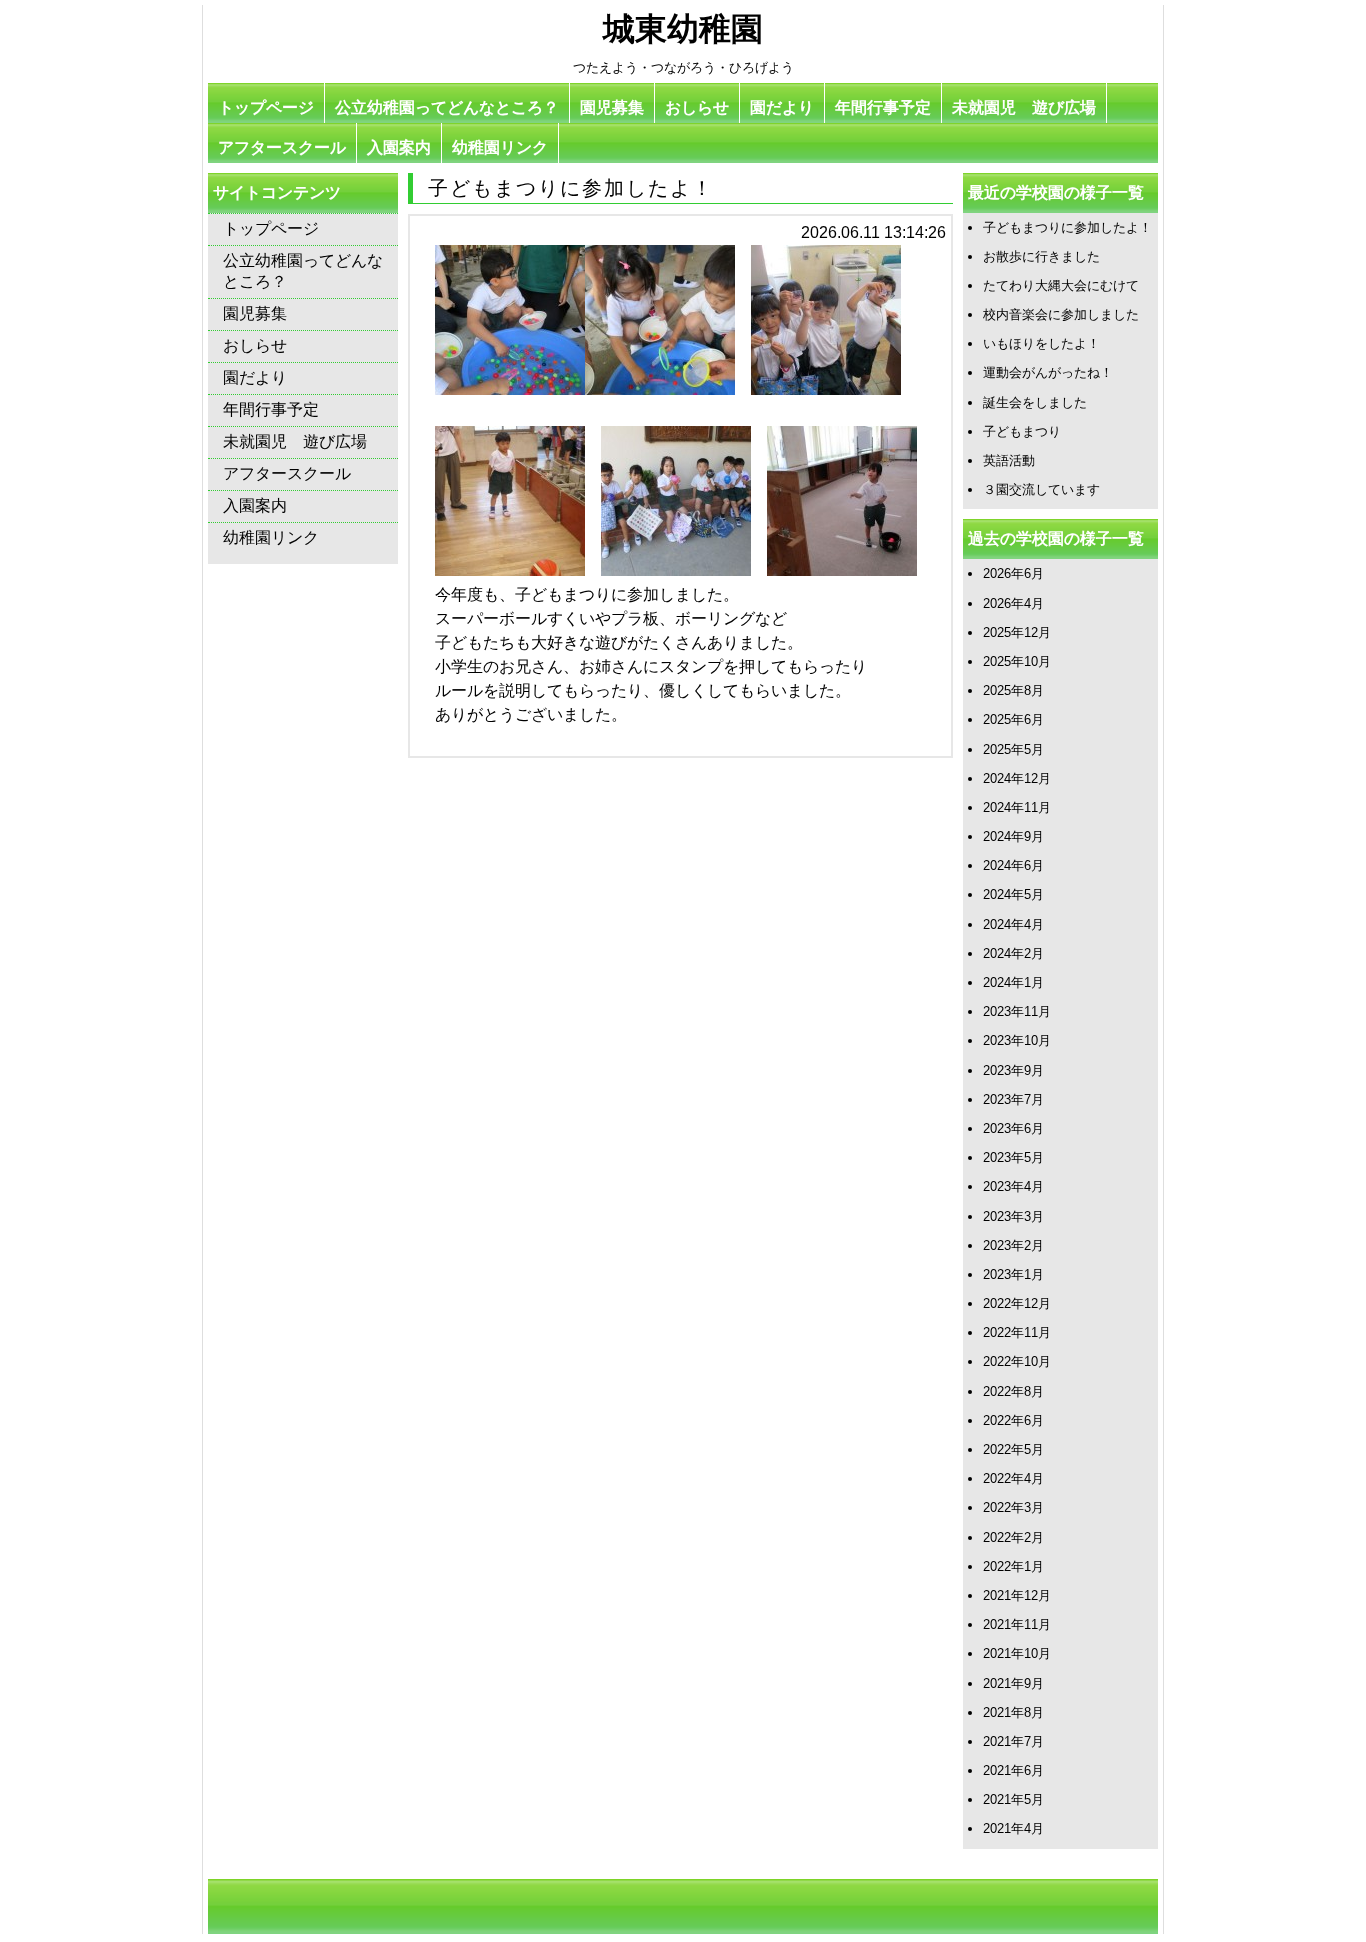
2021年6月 (1013, 1770)
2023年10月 (1017, 1040)
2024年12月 (1017, 778)
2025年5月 (1013, 749)
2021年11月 (1017, 1624)
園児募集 (612, 107)
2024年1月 (1013, 982)
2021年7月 (1013, 1741)
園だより (782, 107)
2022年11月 (1017, 1332)
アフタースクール (282, 147)
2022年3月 (1013, 1507)
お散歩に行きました (1041, 256)
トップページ (266, 107)
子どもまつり (1022, 431)
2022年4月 (1013, 1478)
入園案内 (399, 147)
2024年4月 (1013, 924)
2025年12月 (1017, 632)
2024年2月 (1013, 953)
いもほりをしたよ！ (1041, 343)
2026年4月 (1013, 603)
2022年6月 (1013, 1420)
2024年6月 (1013, 865)
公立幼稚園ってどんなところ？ (447, 107)
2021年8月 (1013, 1712)
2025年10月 (1017, 661)
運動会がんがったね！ (1048, 372)
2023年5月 (1013, 1157)
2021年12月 (1017, 1595)
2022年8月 (1013, 1391)
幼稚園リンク (500, 147)
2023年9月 (1013, 1070)
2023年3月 (1013, 1216)
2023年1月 (1013, 1274)
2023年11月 (1017, 1011)
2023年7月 (1013, 1099)
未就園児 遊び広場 (1024, 107)
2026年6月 (1013, 573)
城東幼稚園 (683, 29)
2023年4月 (1013, 1186)
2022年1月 (1013, 1566)
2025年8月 (1013, 690)
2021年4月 (1013, 1828)
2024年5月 (1013, 894)
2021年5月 (1013, 1799)
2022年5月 (1013, 1449)
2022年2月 (1013, 1537)
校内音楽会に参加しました (1061, 314)
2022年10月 (1017, 1361)
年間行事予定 (883, 107)
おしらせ (697, 107)
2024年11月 (1017, 807)
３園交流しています (1041, 489)
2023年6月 (1013, 1128)
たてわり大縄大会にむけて (1061, 285)
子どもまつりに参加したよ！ (1067, 227)
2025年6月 (1013, 719)
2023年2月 (1013, 1245)
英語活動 (1009, 460)
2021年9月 (1013, 1683)
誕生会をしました (1035, 402)
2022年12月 (1017, 1303)
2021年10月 (1017, 1653)
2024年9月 (1013, 836)
